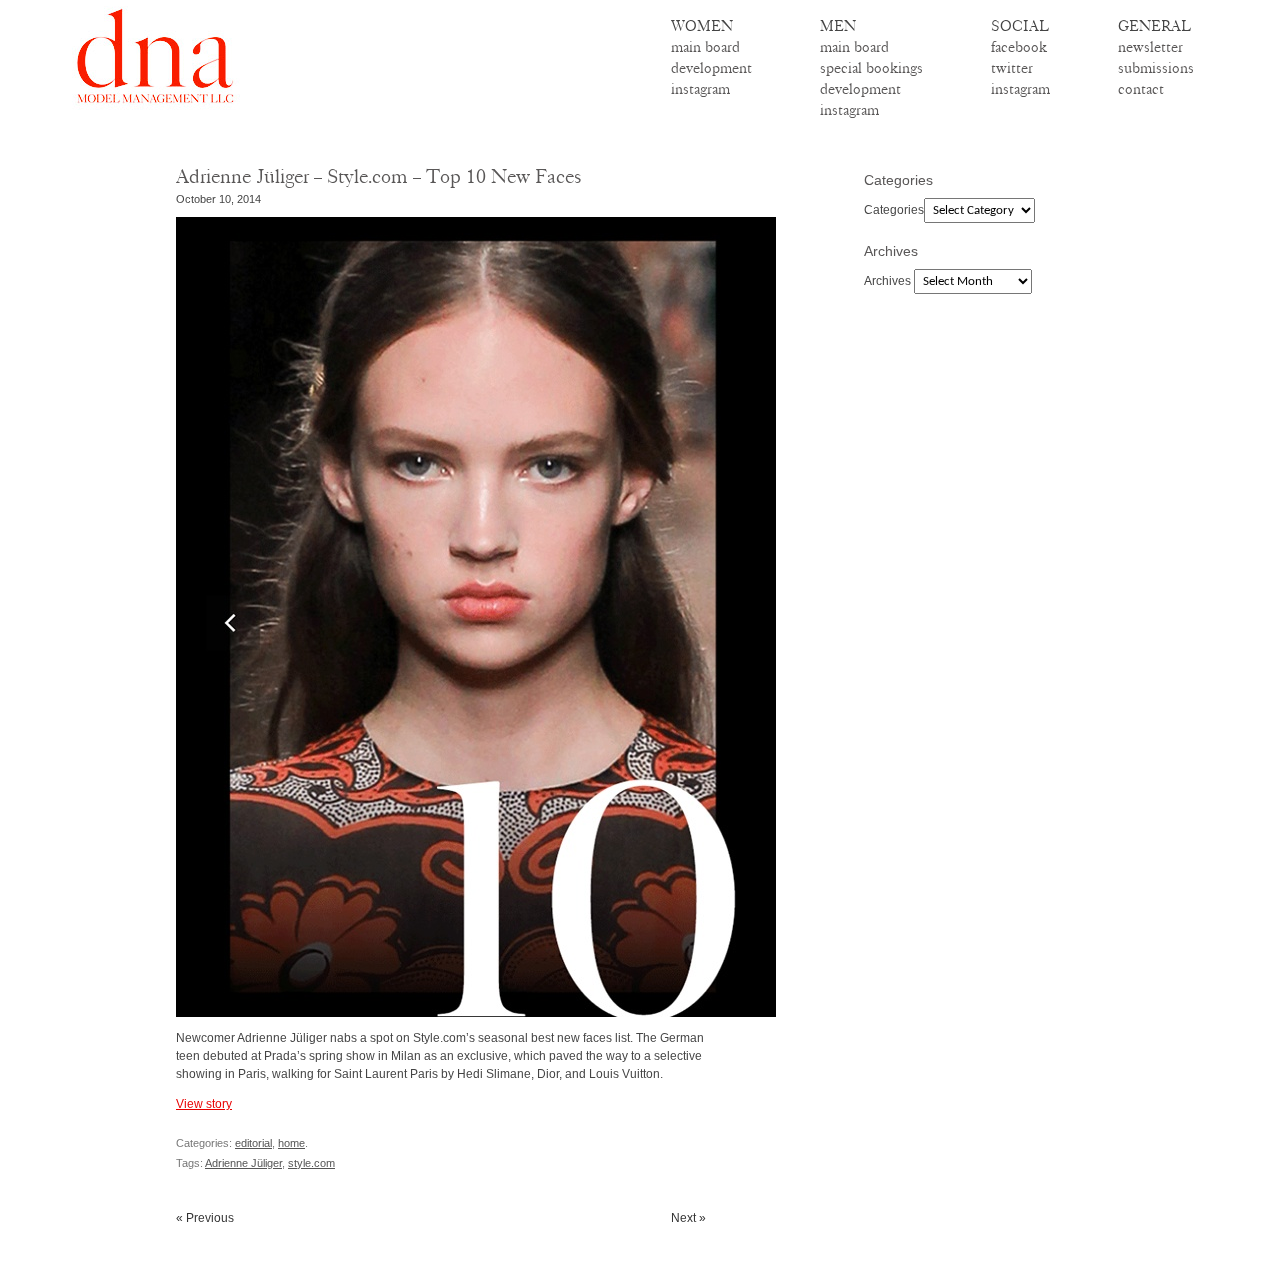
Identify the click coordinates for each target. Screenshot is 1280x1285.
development (711, 68)
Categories (894, 210)
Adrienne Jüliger (243, 1163)
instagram (700, 89)
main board (705, 47)
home (291, 1143)
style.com (311, 1163)
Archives (887, 281)
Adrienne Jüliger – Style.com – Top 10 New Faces (379, 176)
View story (204, 1104)
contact (1141, 89)
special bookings (871, 68)
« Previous (205, 1218)
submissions (1156, 68)
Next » (688, 1218)
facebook (1019, 47)
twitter (1012, 68)
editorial (253, 1143)
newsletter (1150, 47)
